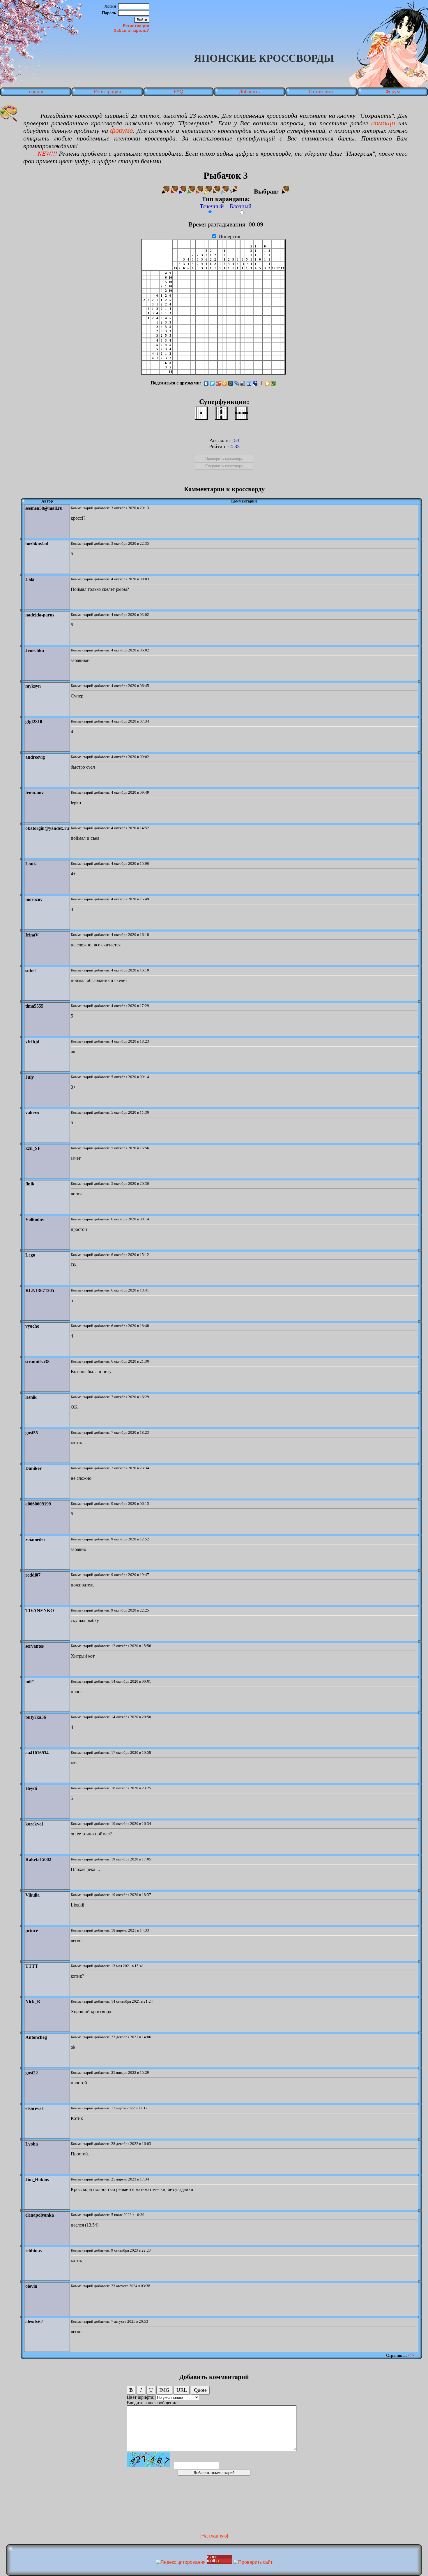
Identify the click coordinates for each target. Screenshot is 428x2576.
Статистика (321, 92)
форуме (122, 131)
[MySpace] (255, 383)
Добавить (249, 92)
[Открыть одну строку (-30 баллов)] (242, 413)
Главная (36, 92)
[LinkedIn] (249, 383)
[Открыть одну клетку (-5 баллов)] (201, 413)
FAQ (178, 92)
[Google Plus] (219, 383)
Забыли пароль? (131, 30)
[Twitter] (212, 383)
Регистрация (136, 26)
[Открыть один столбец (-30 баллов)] (221, 413)
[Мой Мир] (231, 383)
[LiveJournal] (237, 383)
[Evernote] (274, 383)
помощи (383, 123)
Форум (393, 92)
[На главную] (214, 2536)
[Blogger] (267, 383)
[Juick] (261, 383)
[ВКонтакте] (206, 383)
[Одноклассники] (225, 383)
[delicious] (243, 383)
